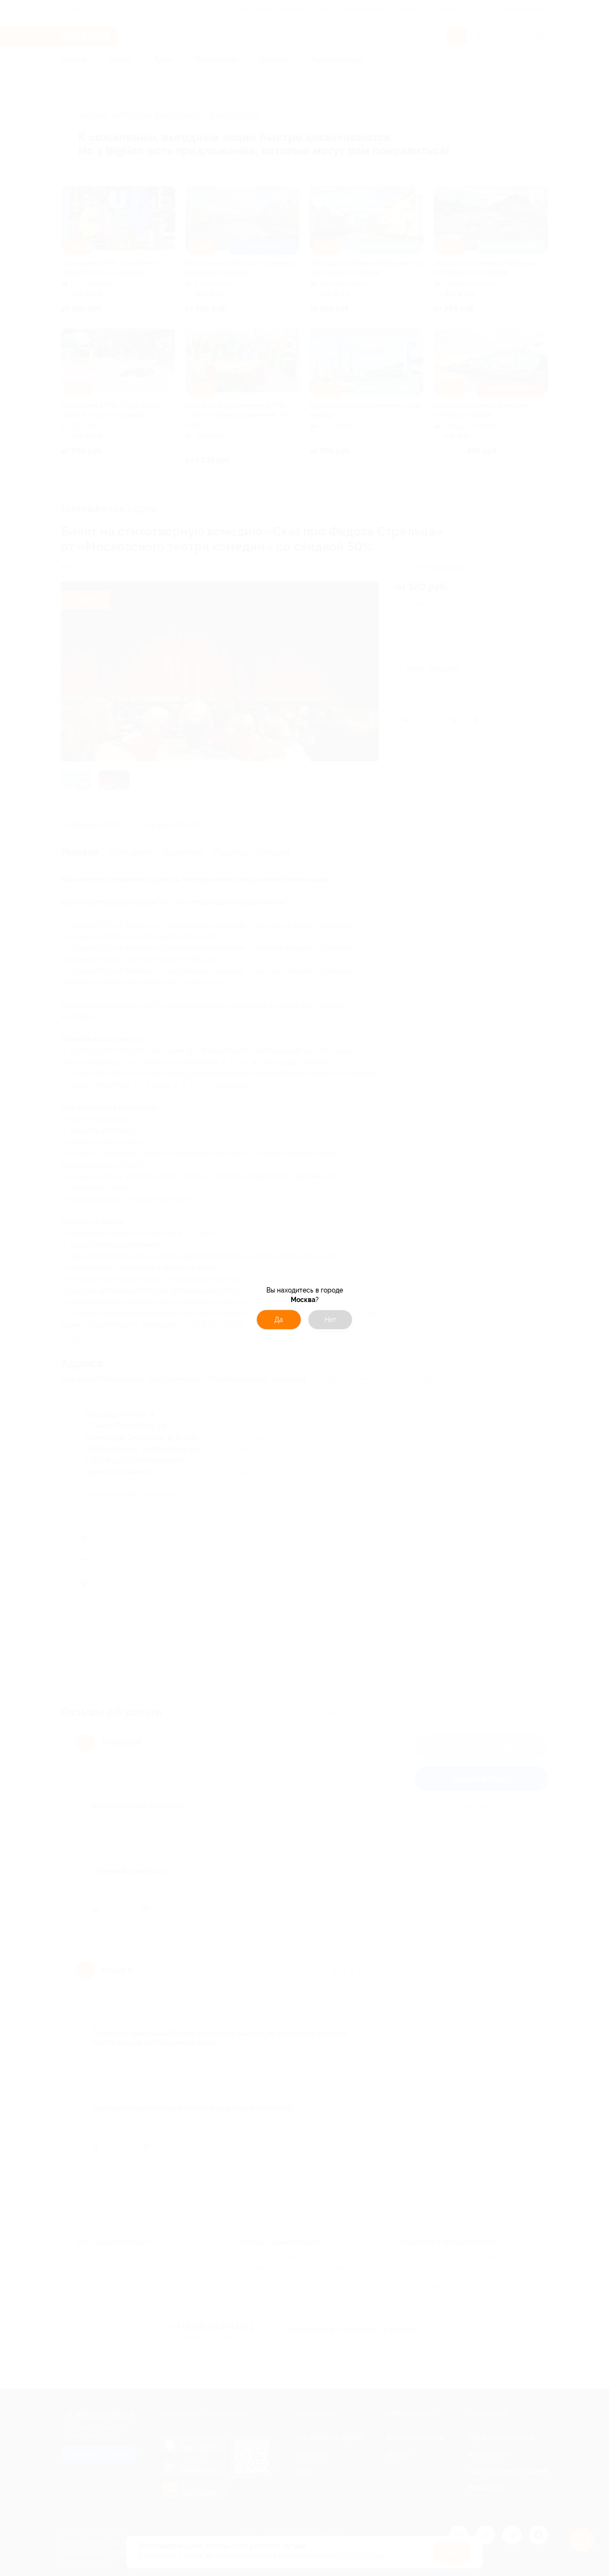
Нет (330, 1320)
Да (279, 1320)
